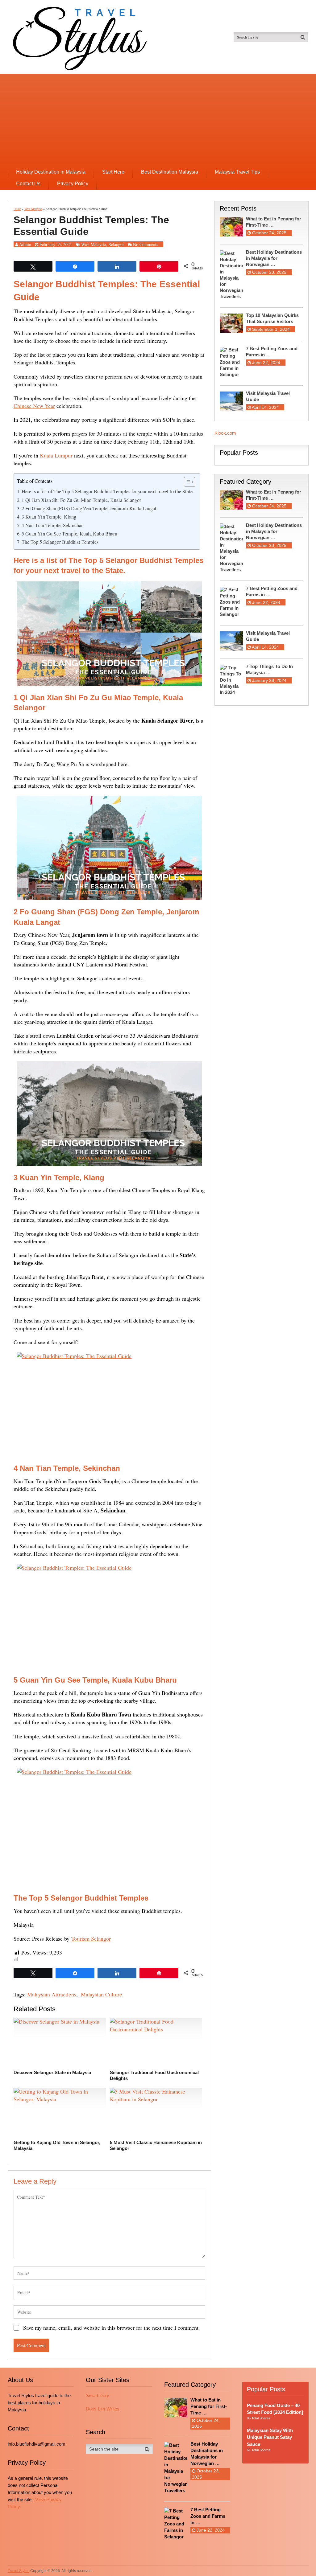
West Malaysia (33, 209)
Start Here (113, 172)
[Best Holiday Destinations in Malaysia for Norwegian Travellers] (233, 274)
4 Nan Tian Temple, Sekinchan (53, 525)
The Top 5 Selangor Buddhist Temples (60, 542)
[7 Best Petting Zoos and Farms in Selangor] (233, 362)
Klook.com (225, 433)
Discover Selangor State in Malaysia (52, 2072)
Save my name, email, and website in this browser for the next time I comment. (112, 2328)
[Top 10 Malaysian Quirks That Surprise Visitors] (233, 323)
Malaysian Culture (101, 1994)
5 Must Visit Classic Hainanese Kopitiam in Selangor (156, 2145)
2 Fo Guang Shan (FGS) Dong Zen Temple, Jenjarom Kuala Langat (89, 508)
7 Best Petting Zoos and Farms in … (272, 352)
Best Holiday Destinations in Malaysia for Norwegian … (274, 258)
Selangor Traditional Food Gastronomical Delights (154, 2076)
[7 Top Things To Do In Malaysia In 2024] (233, 679)
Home (17, 209)
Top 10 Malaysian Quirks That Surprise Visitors (272, 318)
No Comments (146, 244)
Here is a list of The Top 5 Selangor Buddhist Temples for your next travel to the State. (108, 491)
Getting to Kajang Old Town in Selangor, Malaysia (57, 2145)
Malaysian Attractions (52, 1994)
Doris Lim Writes (103, 2409)
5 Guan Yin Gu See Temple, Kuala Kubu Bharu (69, 534)
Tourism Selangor (91, 1938)
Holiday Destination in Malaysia (51, 172)
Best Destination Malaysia (170, 172)
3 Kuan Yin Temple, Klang (49, 517)
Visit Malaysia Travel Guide (268, 396)
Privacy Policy (73, 184)
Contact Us (28, 184)
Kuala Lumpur (56, 455)
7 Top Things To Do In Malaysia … (269, 669)
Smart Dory (98, 2396)
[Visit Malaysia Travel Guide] (233, 401)
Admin (25, 244)
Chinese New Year (34, 406)
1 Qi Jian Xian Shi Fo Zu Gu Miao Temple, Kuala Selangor (81, 500)
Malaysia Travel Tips (237, 172)
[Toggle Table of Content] (187, 482)
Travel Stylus (19, 2571)
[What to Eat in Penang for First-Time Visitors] (233, 226)
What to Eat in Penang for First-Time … (274, 222)
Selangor (116, 244)
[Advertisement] (158, 120)
